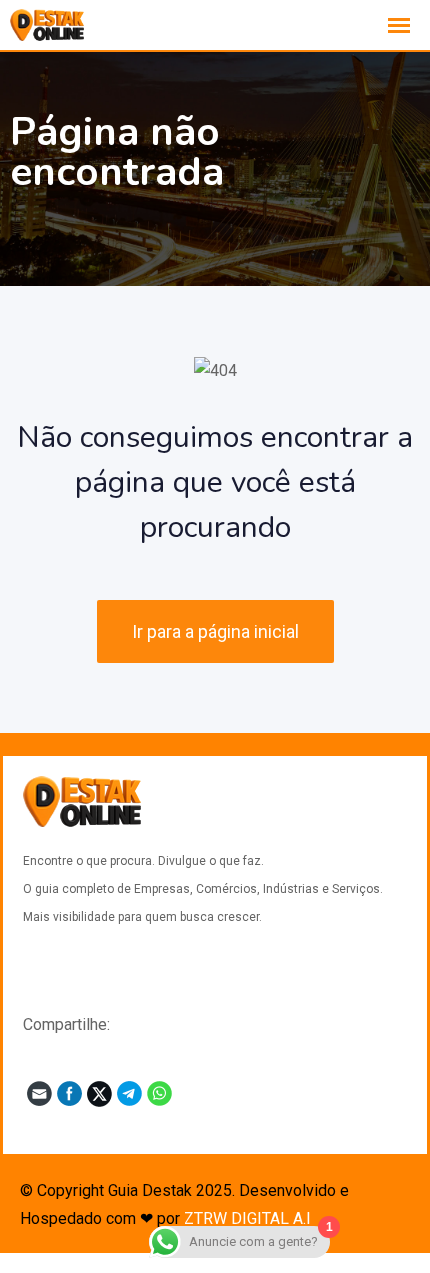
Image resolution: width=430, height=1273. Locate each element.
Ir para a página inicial (215, 631)
